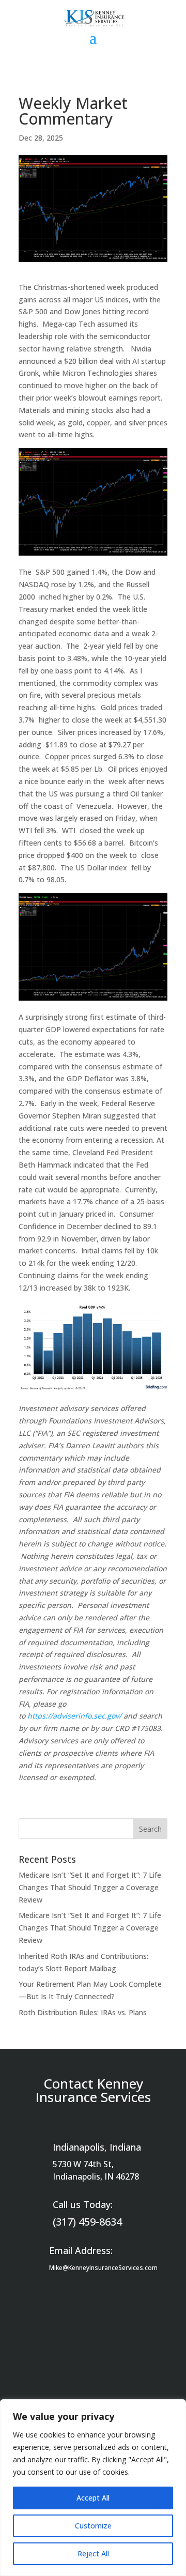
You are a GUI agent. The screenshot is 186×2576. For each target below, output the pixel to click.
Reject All (93, 2554)
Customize (93, 2526)
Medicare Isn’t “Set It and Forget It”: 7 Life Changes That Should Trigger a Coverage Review (90, 1887)
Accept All (93, 2498)
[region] (93, 2488)
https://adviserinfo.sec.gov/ (74, 1716)
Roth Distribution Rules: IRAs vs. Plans (83, 2012)
